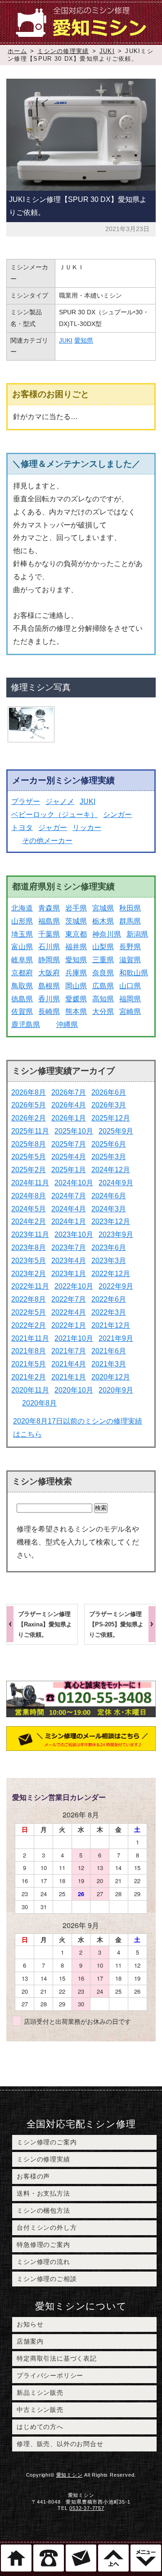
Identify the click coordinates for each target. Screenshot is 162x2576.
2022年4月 (69, 1312)
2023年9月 (116, 1234)
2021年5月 (29, 1364)
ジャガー (53, 828)
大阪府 (49, 973)
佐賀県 (22, 1011)
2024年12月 (111, 1170)
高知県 (103, 999)
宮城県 (103, 908)
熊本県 (76, 1011)
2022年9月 (116, 1286)
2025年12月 (111, 1118)
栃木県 (103, 921)
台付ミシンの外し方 (47, 2228)
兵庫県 (76, 973)
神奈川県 (107, 934)
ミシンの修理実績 (63, 51)
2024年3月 (109, 1209)
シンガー (117, 815)
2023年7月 (69, 1248)
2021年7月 (69, 1351)
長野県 (130, 947)
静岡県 (49, 960)
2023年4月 (69, 1261)
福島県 (49, 921)
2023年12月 (111, 1221)
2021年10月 (74, 1338)
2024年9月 (116, 1183)
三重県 (103, 960)
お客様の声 (33, 2176)
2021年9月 (116, 1338)
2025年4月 (69, 1157)
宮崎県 (130, 1011)
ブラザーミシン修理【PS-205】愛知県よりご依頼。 (116, 1624)
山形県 (22, 921)
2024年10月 (74, 1183)
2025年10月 (74, 1131)
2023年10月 (74, 1234)
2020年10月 (74, 1390)
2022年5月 (29, 1312)
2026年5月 (29, 1105)
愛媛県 (76, 999)
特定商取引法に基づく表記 (57, 2358)
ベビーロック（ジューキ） (54, 815)
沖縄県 (67, 1025)
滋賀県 (130, 960)
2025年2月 (29, 1170)
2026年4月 (69, 1105)
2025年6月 (109, 1144)
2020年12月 (111, 1377)
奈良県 (103, 973)
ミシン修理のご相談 (47, 2279)
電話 (49, 2558)
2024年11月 (30, 1183)
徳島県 (22, 999)
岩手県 (76, 908)
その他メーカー (47, 841)
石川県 (49, 947)
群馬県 (130, 921)
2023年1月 (69, 1274)
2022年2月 (29, 1325)
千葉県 (49, 934)
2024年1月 (69, 1221)
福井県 (76, 947)
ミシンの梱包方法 (43, 2210)
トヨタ (22, 828)
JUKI (107, 51)
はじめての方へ (40, 2427)
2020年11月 (30, 1390)
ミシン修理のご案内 (47, 2142)
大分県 (103, 1011)
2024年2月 (29, 1221)
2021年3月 (109, 1364)
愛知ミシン (70, 2475)
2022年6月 (109, 1299)
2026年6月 (109, 1092)
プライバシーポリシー (50, 2375)
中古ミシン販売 (40, 2410)
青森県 (49, 908)
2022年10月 (74, 1286)
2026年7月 (69, 1092)
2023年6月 (109, 1248)
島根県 (49, 986)
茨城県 (76, 921)
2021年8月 (29, 1351)
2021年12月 (111, 1325)
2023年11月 (30, 1234)
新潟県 (137, 934)
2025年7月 (69, 1144)
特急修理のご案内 (43, 2245)
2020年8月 (39, 1403)
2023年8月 (29, 1248)
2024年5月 (29, 1209)
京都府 (22, 973)
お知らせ (30, 2324)
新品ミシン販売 (40, 2393)
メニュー (146, 2558)
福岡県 (130, 999)
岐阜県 (22, 960)
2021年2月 (29, 1377)
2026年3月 (109, 1105)
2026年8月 (29, 1092)
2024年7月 (69, 1196)
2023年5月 (29, 1261)
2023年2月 (29, 1274)
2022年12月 (111, 1274)
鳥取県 (22, 986)
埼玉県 (22, 934)
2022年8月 (29, 1299)
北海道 (22, 908)
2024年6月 (109, 1196)
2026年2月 (29, 1118)
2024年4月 (69, 1209)
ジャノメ (60, 801)
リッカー (87, 828)
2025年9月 (116, 1131)
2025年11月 (30, 1131)
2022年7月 (69, 1299)
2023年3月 (109, 1261)
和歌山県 (134, 973)
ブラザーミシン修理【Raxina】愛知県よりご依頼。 (45, 1624)
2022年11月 (30, 1286)
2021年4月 (69, 1364)
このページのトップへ (113, 2558)
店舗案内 (30, 2341)
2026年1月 (69, 1118)
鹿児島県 (26, 1025)
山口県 (130, 986)
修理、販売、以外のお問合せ (60, 2444)
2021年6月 (109, 1351)
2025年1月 (69, 1170)
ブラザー (26, 801)
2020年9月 (116, 1390)
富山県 (22, 947)
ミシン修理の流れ (43, 2262)
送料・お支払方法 (43, 2193)
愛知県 (84, 340)
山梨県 (103, 947)
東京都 (76, 934)
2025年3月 (109, 1157)
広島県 (103, 986)
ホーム (17, 51)
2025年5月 (29, 1157)
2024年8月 (29, 1196)
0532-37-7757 (87, 2508)
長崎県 (49, 1011)
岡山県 (76, 986)
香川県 (49, 999)
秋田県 (130, 908)
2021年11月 (30, 1338)
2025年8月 (29, 1144)
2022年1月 (69, 1325)
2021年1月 (69, 1377)
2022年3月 (109, 1312)
